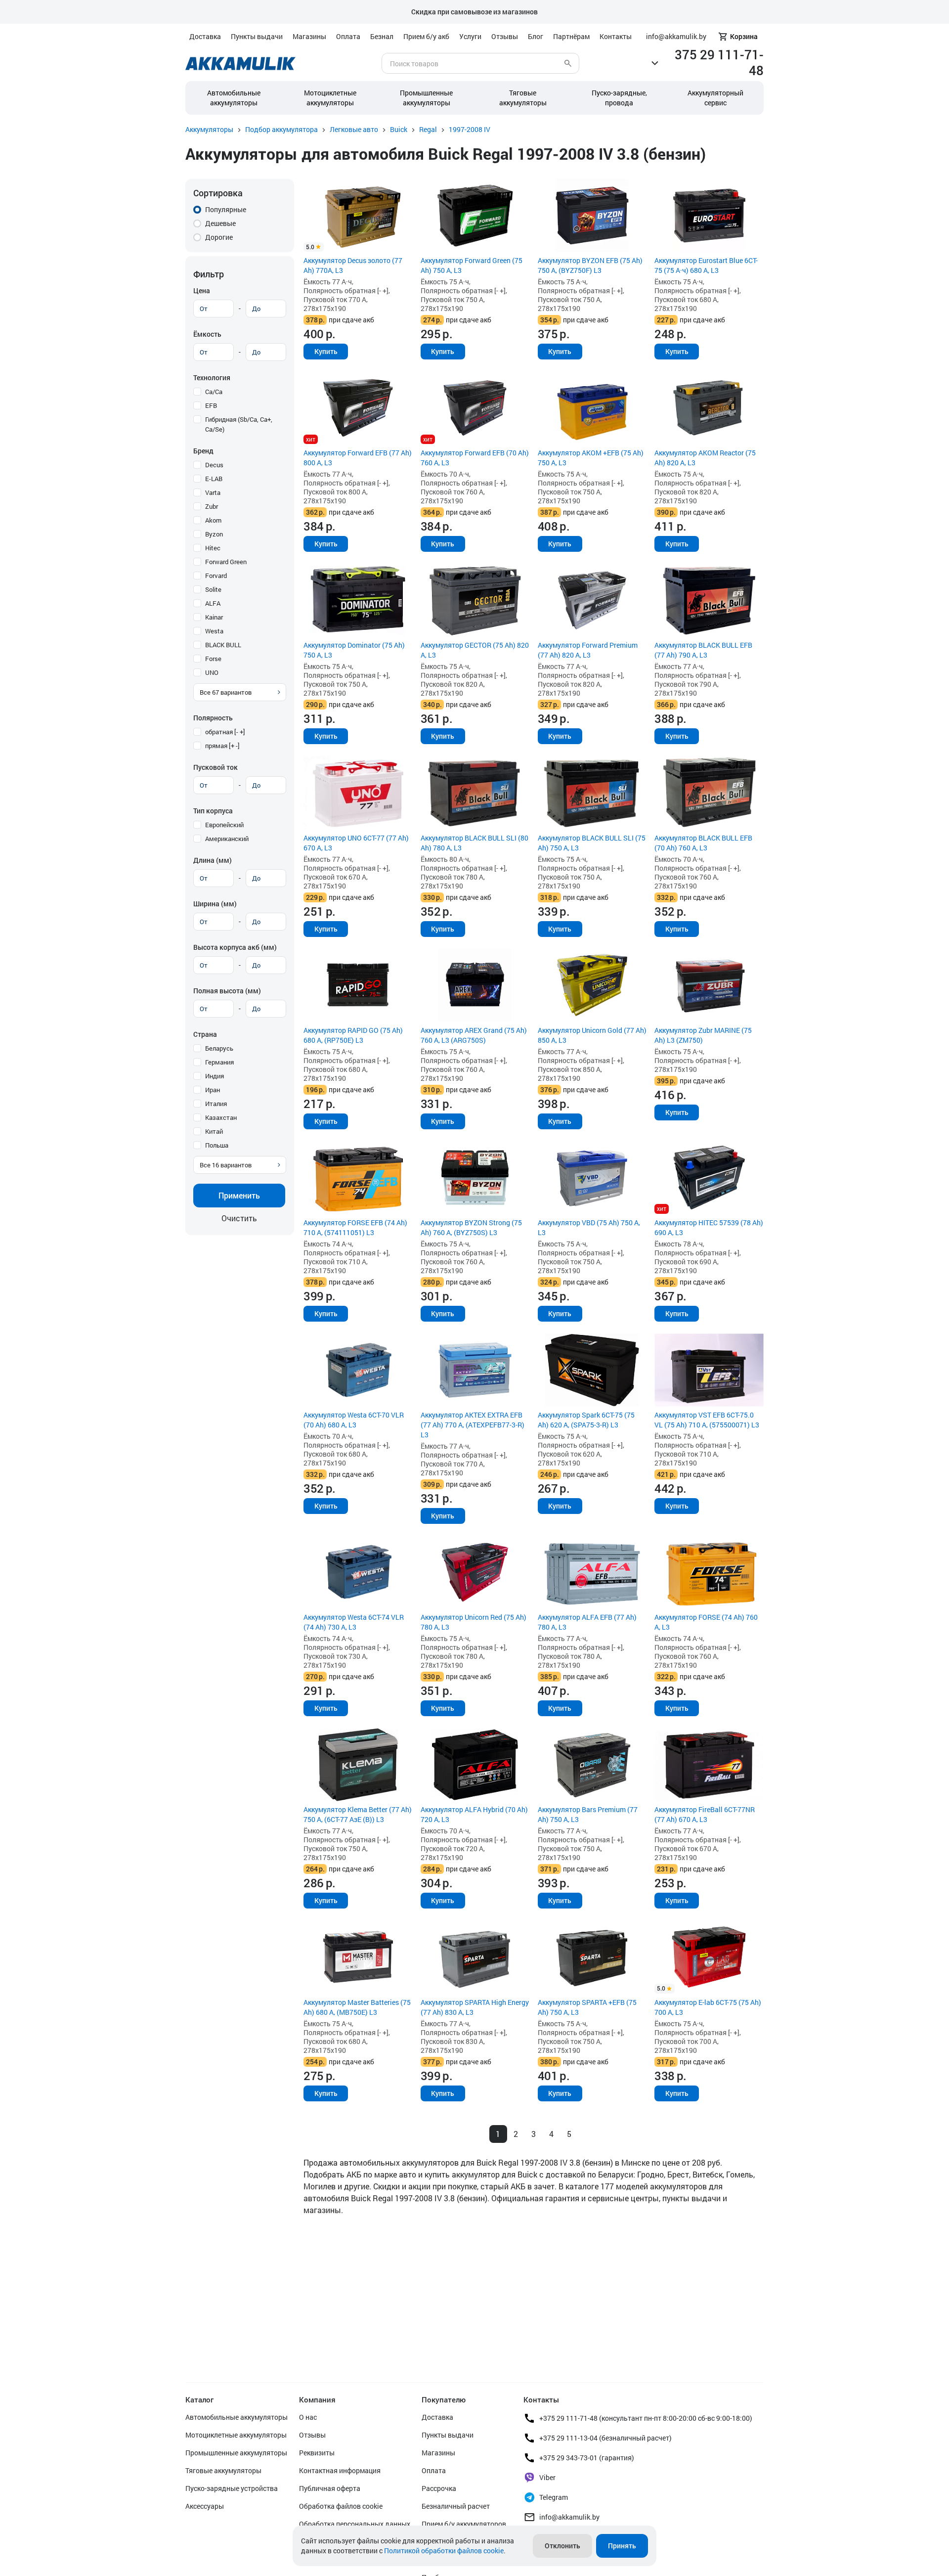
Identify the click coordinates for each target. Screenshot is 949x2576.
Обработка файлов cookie (341, 2506)
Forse (213, 659)
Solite (213, 589)
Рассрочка (439, 2488)
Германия (219, 1062)
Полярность (213, 718)
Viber (547, 2477)
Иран (213, 1090)
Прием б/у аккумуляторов (464, 2524)
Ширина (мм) (215, 904)
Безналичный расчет (456, 2506)
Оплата (348, 36)
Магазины (309, 36)
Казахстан (221, 1117)
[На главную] (240, 64)
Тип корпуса (213, 811)
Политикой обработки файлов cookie (444, 2551)
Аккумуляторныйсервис (715, 98)
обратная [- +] (225, 732)
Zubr (212, 506)
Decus (214, 465)
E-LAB (214, 479)
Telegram (554, 2497)
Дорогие (219, 237)
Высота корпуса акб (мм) (235, 947)
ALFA (213, 603)
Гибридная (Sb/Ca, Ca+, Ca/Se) (239, 424)
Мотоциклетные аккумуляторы (330, 98)
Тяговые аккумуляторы (223, 2470)
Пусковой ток (216, 767)
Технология (212, 378)
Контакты (616, 36)
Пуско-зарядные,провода (619, 98)
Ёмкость (207, 334)
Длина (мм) (213, 860)
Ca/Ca (214, 392)
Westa (214, 631)
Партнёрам (571, 36)
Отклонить (562, 2546)
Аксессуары (205, 2506)
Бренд (203, 451)
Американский (227, 839)
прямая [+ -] (222, 746)
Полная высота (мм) (227, 991)
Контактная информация (340, 2470)
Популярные (226, 209)
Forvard (216, 576)
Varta (213, 492)
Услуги (470, 36)
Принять (622, 2546)
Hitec (213, 548)
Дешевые (220, 223)
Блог (536, 36)
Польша (217, 1145)
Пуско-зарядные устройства (232, 2488)
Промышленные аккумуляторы (426, 98)
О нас (308, 2417)
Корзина (744, 36)
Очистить (239, 1218)
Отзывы (505, 36)
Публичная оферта (330, 2488)
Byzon (214, 534)
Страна (205, 1034)
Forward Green (226, 562)
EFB (211, 405)
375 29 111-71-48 (719, 62)
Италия (216, 1104)
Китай (214, 1131)
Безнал (382, 36)
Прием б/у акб (426, 36)
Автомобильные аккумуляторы (234, 98)
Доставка (205, 36)
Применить (239, 1195)
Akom (213, 520)
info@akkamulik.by (569, 2517)
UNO (212, 672)
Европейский (224, 825)
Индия (215, 1076)
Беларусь (219, 1048)
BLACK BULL (223, 645)
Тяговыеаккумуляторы (523, 98)
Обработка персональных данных (355, 2524)
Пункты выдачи (257, 36)
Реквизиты (317, 2453)
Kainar (214, 617)
